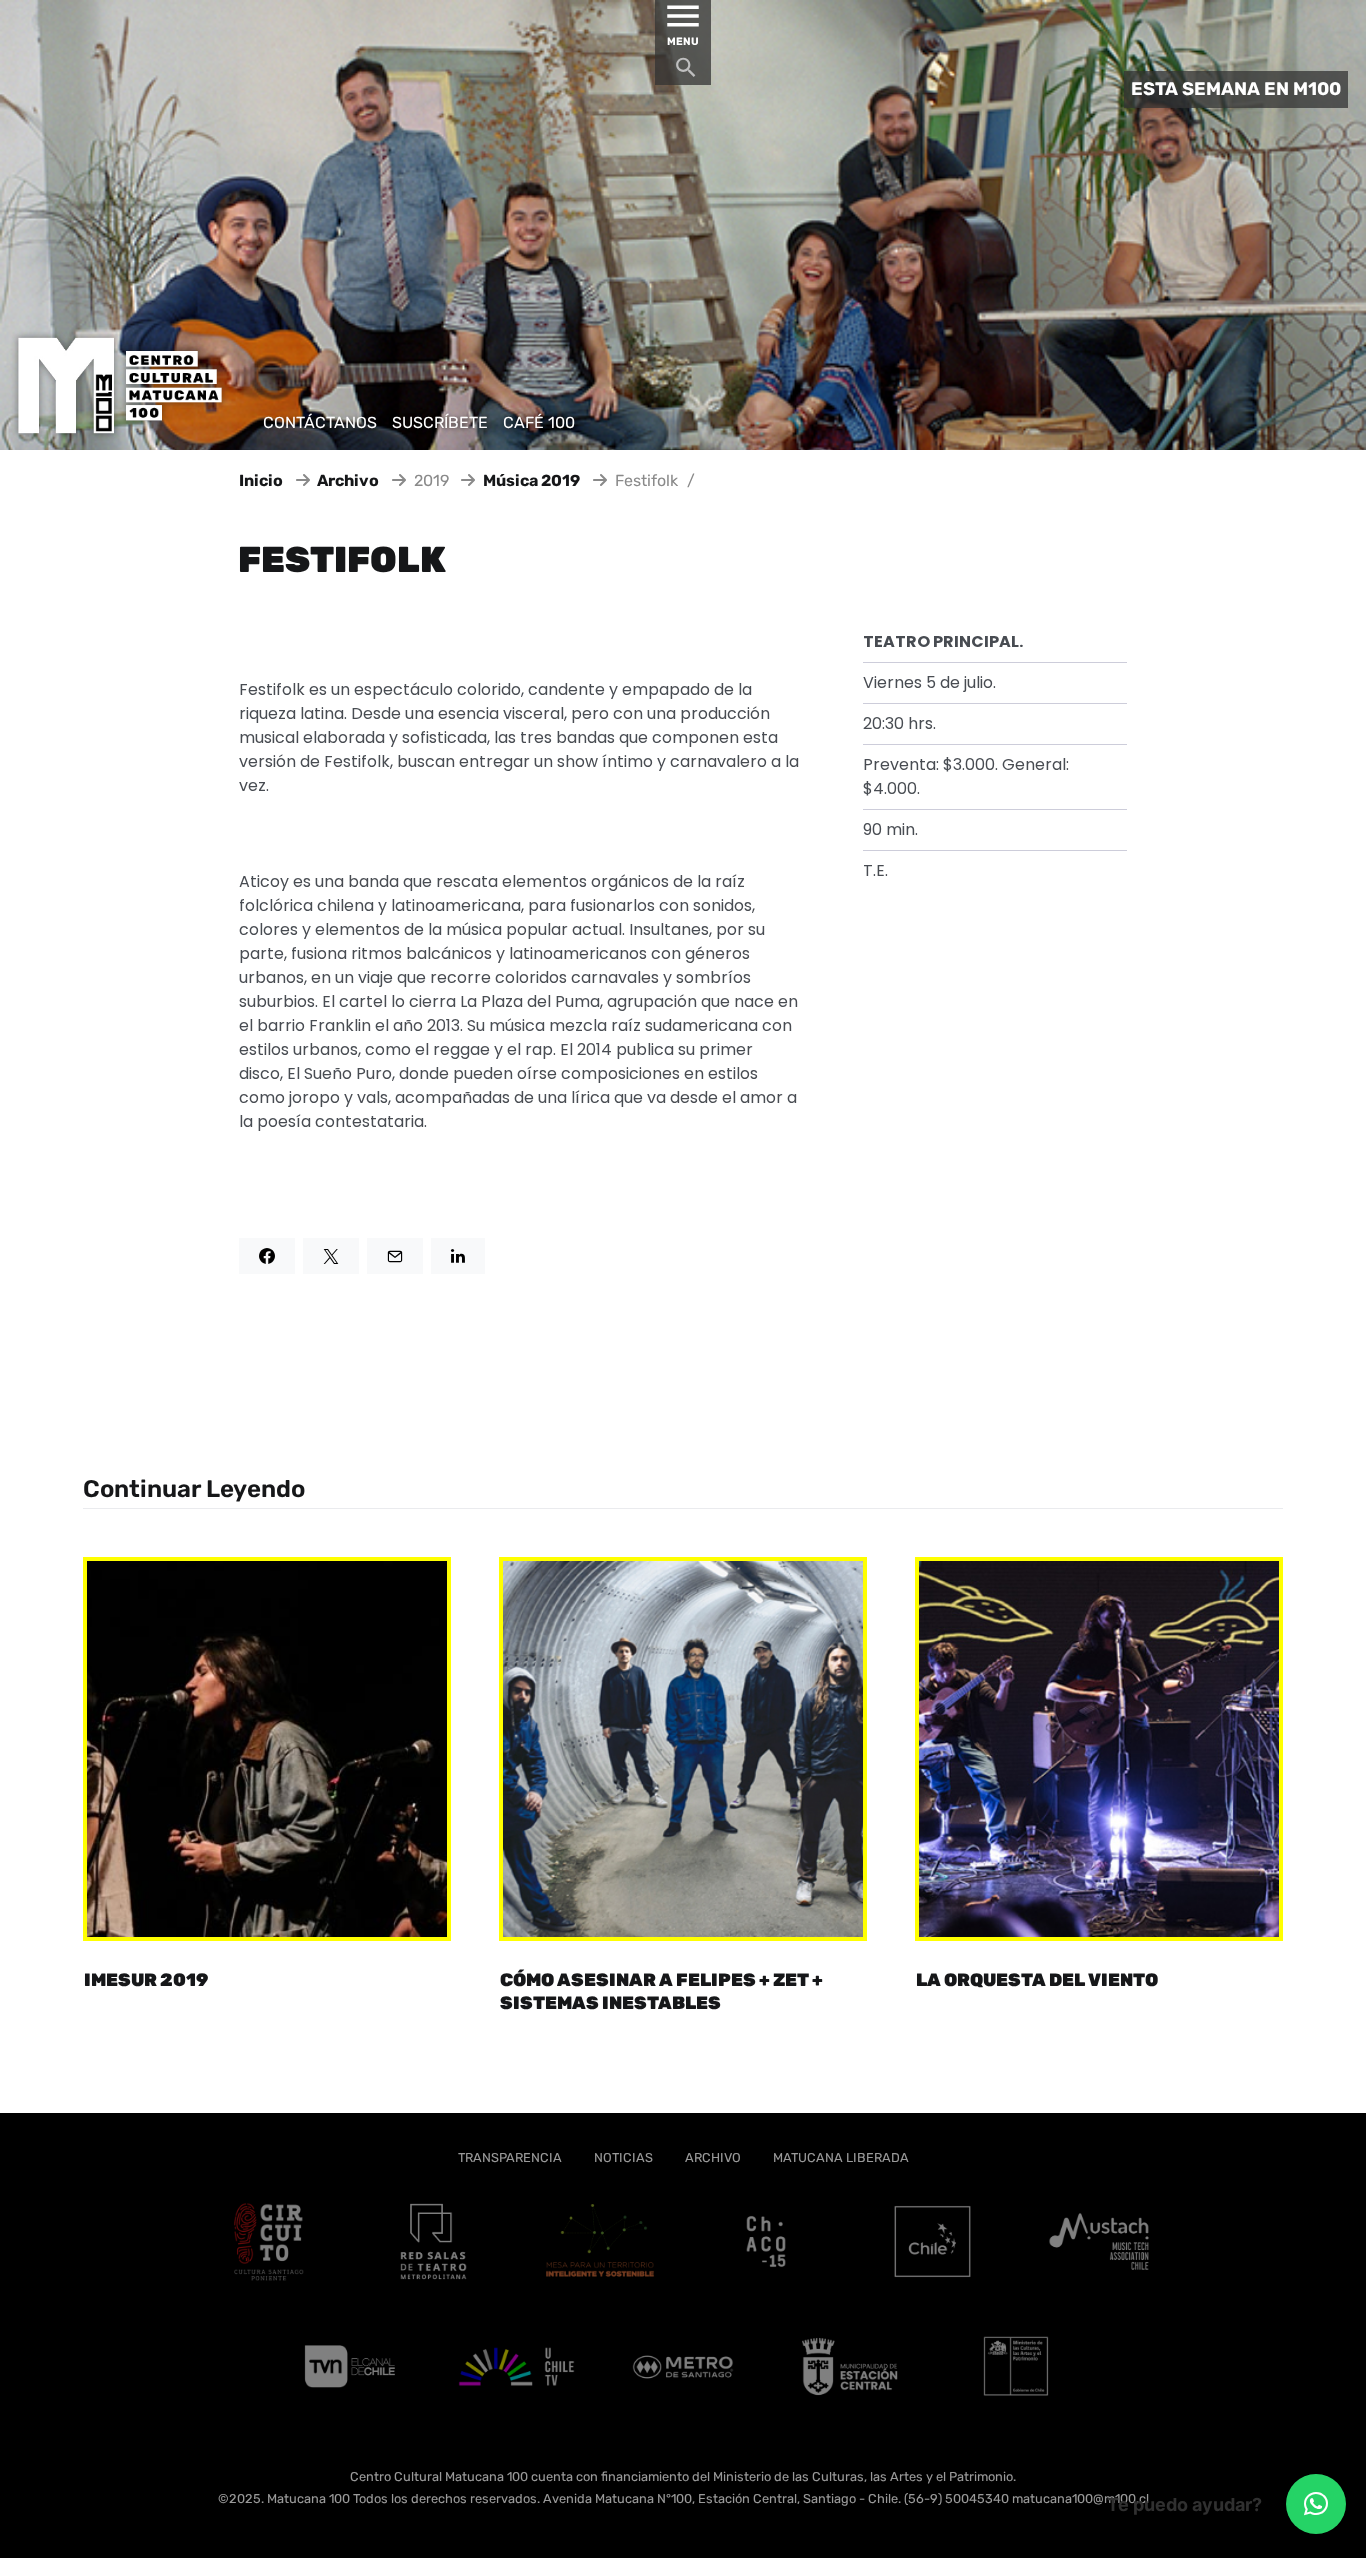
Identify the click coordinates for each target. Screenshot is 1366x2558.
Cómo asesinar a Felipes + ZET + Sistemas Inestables (661, 1991)
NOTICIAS (623, 2157)
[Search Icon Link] (686, 72)
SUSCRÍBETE (440, 422)
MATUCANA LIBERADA (841, 2157)
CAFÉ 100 (539, 422)
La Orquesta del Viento (1037, 1980)
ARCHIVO (713, 2157)
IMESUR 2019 (146, 1980)
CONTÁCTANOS (320, 422)
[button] (1316, 2504)
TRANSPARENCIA (510, 2157)
